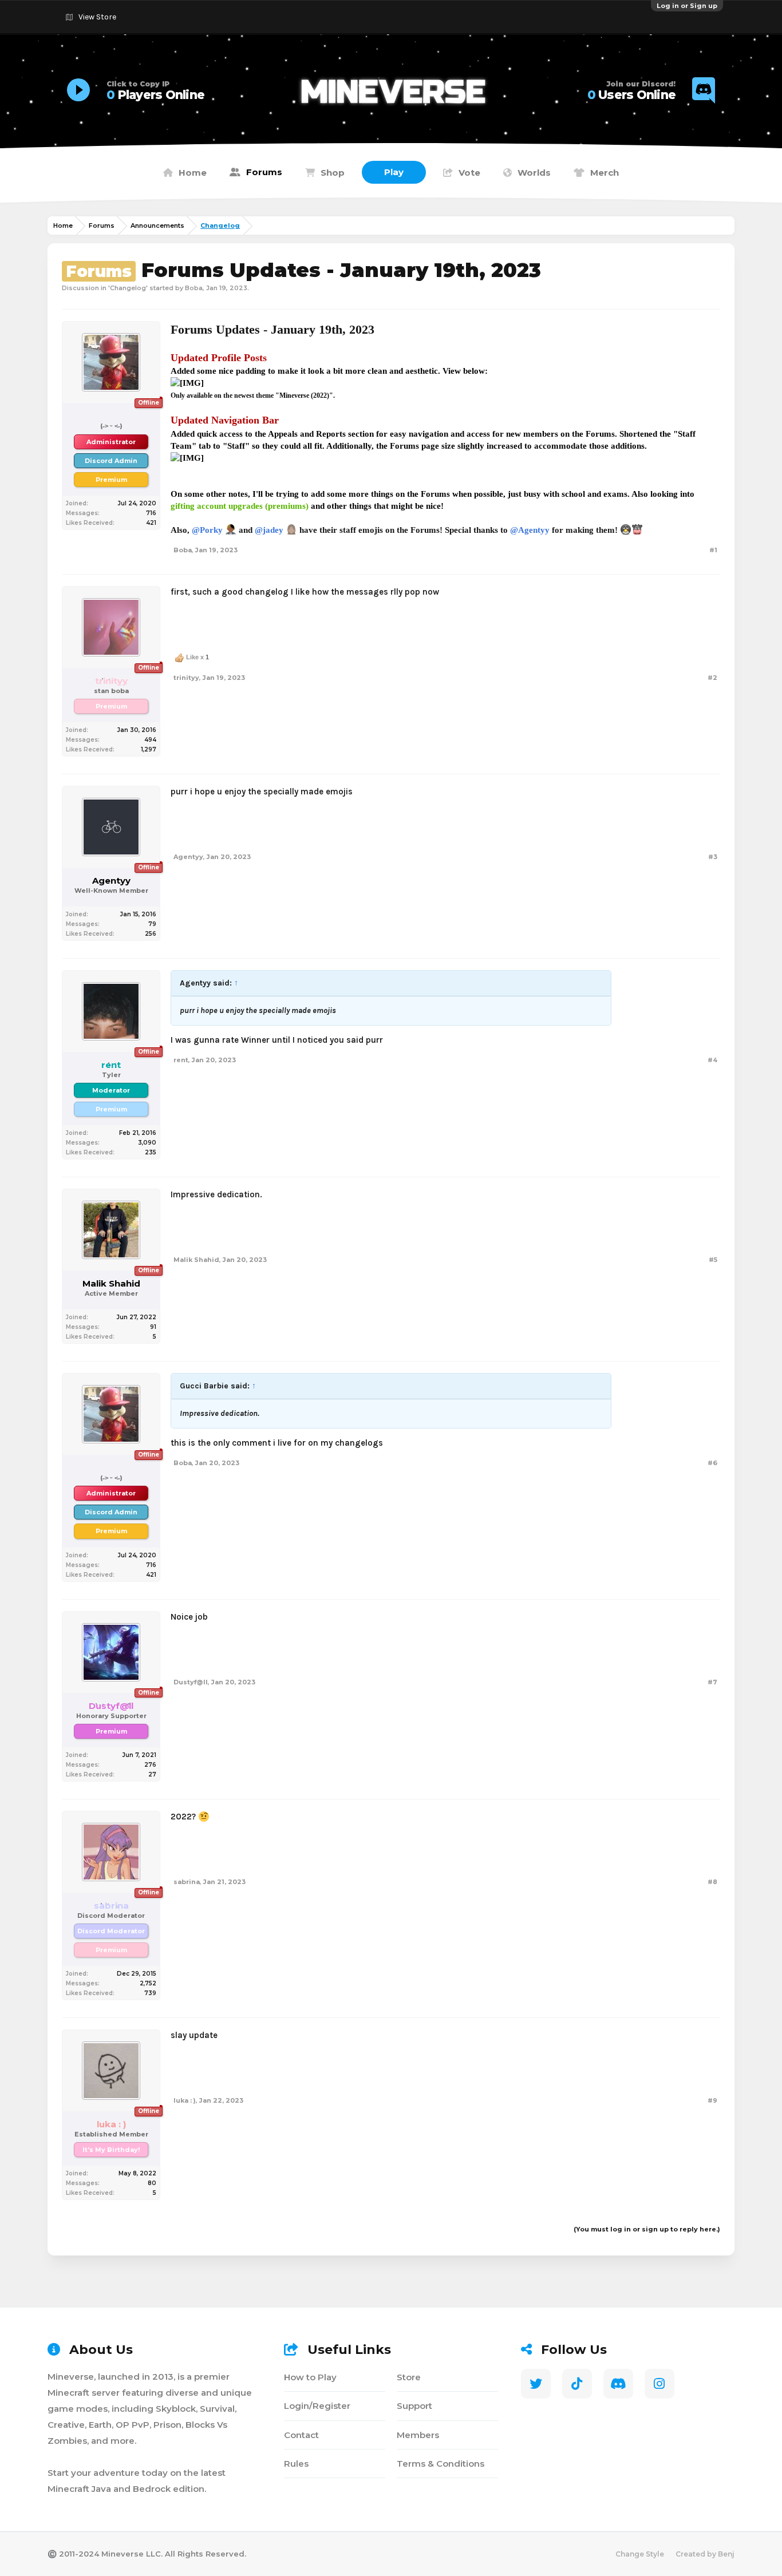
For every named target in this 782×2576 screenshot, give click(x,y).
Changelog (128, 288)
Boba (194, 288)
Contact (301, 2435)
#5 (713, 1260)
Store (409, 2377)
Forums (264, 172)
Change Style (640, 2554)
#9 (712, 2100)
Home (193, 173)
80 (152, 2183)
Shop (333, 173)
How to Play (310, 2377)
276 (150, 1765)
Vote (469, 173)
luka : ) (185, 2100)
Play (394, 172)
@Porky (207, 530)
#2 (712, 678)
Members (418, 2435)
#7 (712, 1682)
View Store (97, 17)
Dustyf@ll (191, 1682)
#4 (712, 1060)
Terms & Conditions (441, 2464)
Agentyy (111, 881)
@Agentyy (530, 530)
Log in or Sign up (687, 6)
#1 (713, 550)
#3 (713, 857)
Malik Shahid (111, 1284)
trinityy (186, 678)
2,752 (148, 1983)
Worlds (534, 173)
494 (150, 740)
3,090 (147, 1143)
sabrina (187, 1882)
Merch (605, 173)
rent (181, 1060)
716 (151, 513)
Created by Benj (705, 2554)
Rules (296, 2464)
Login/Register (317, 2406)
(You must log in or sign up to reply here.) (647, 2229)
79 (152, 924)
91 (153, 1327)
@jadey (269, 530)
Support (414, 2406)
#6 (712, 1463)
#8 (712, 1882)
